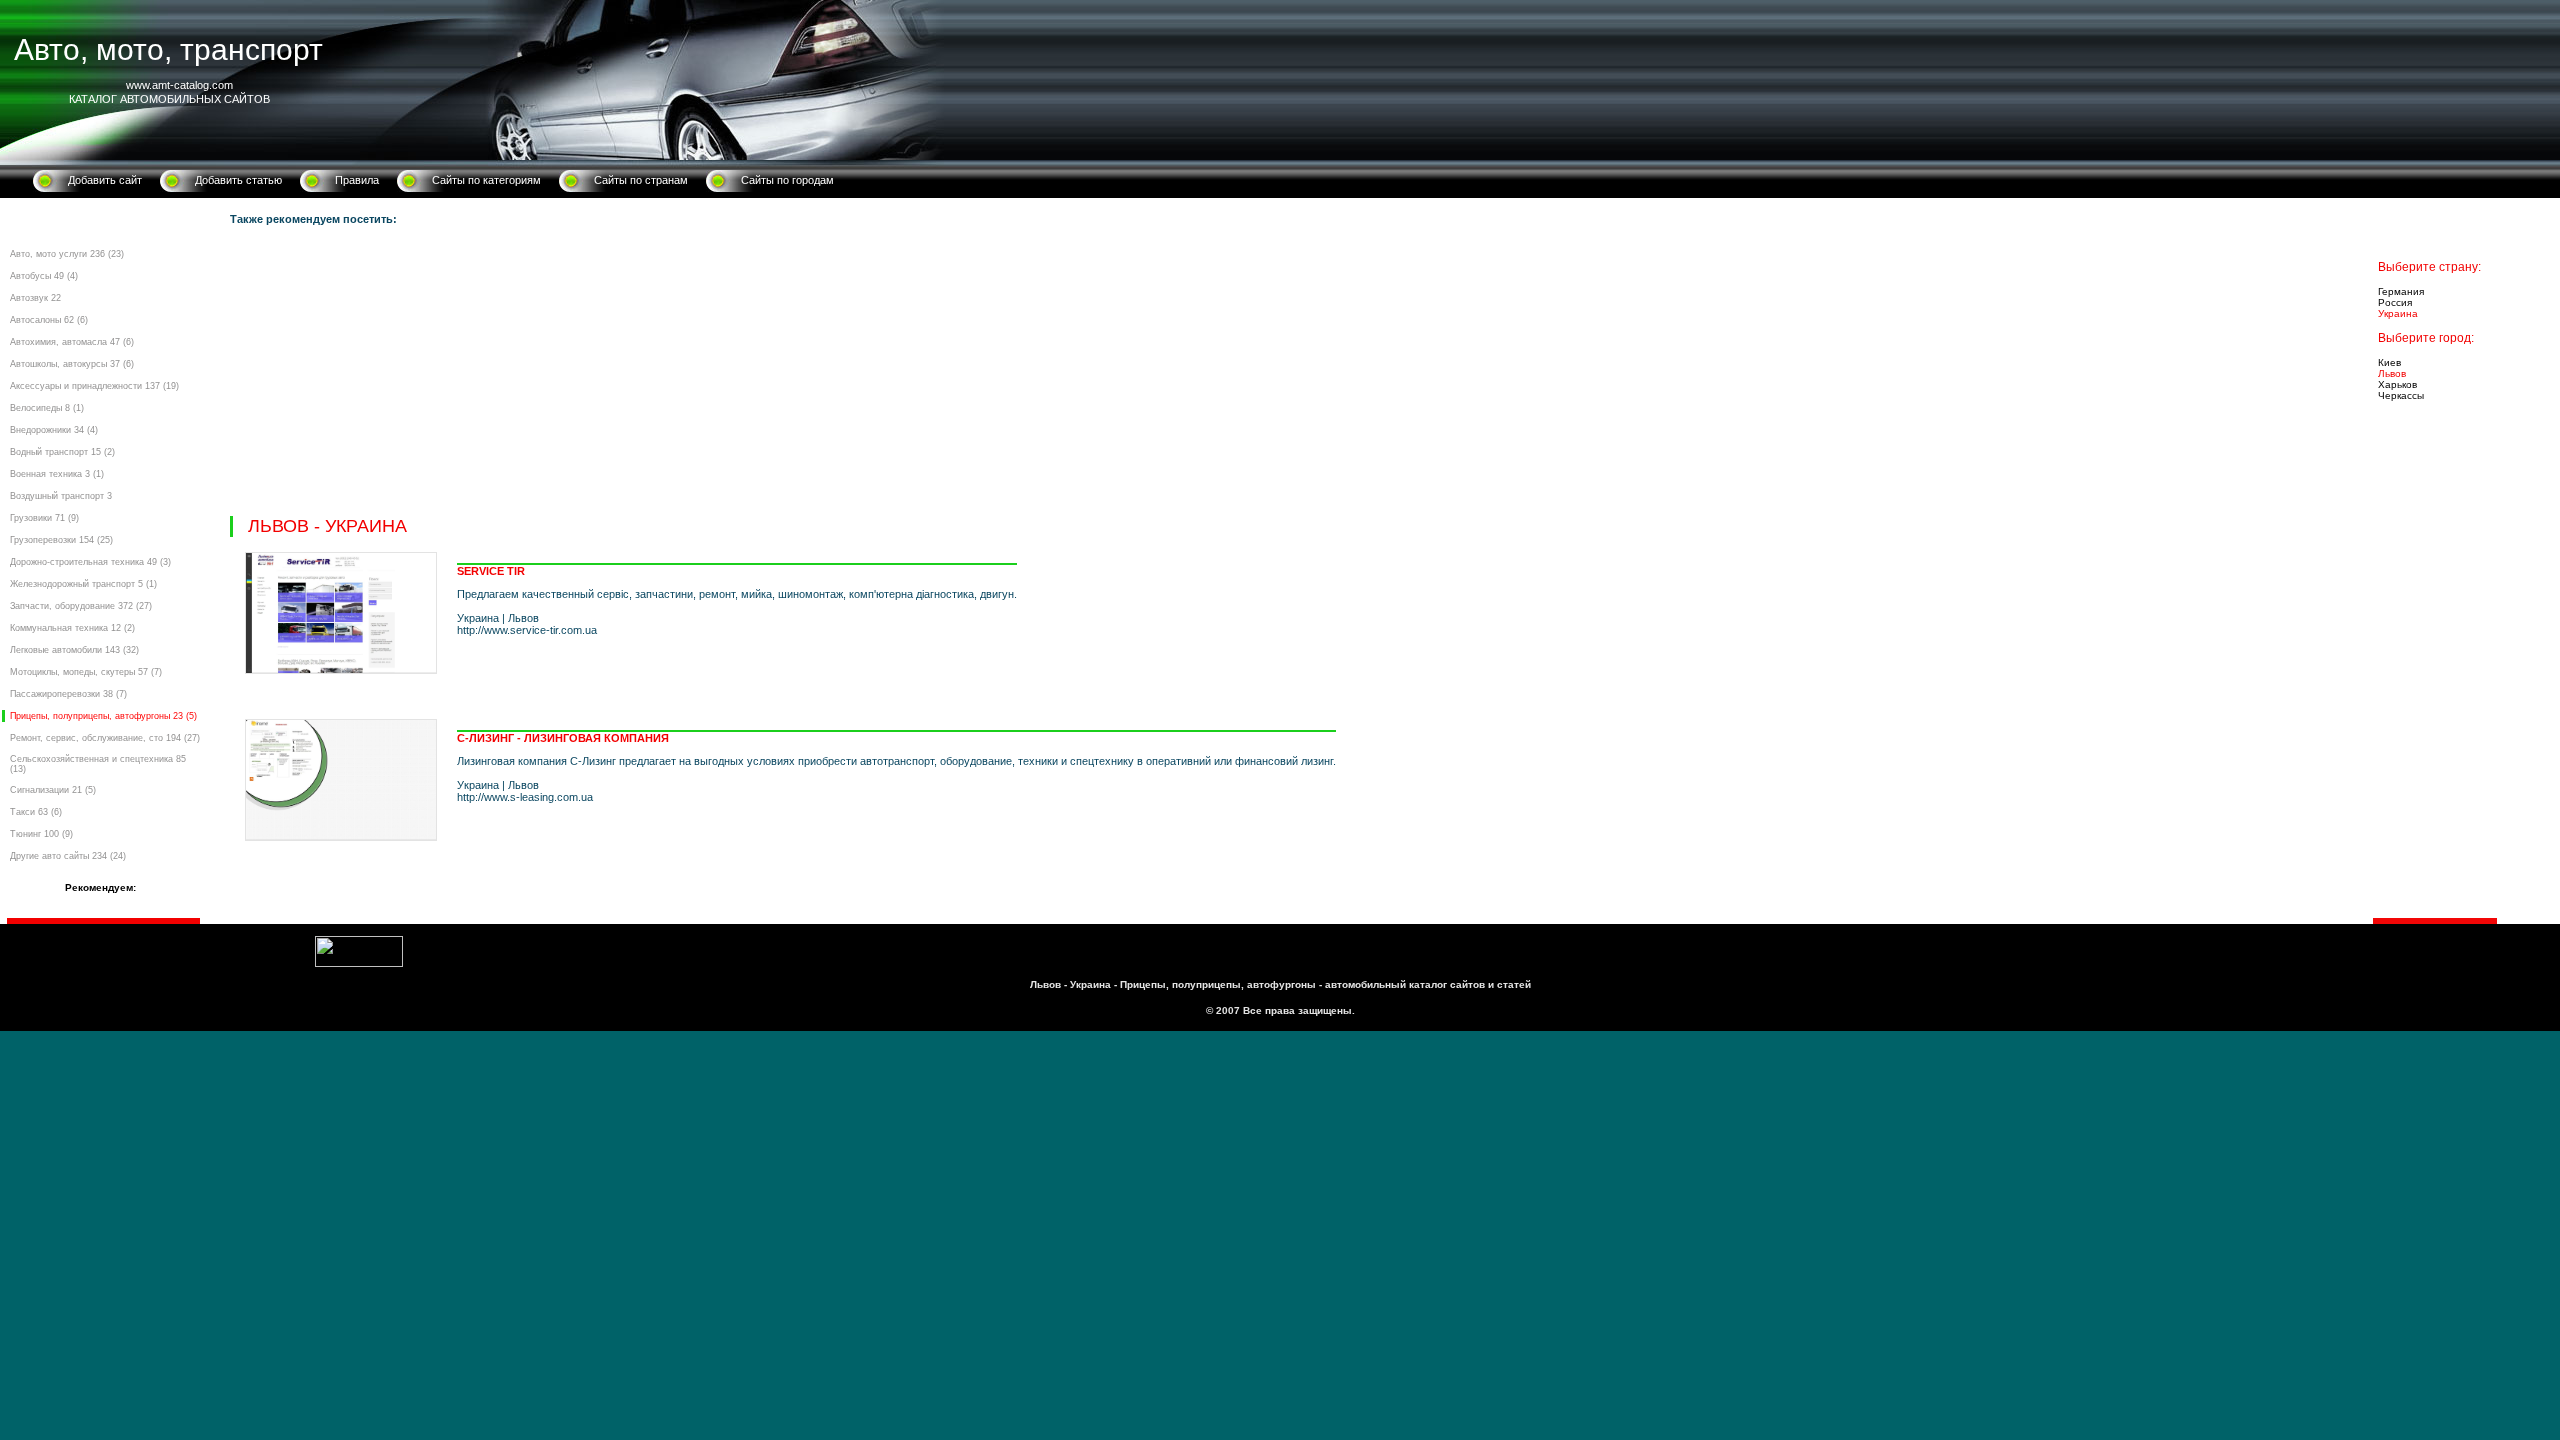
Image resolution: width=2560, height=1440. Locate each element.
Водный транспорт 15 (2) (62, 452)
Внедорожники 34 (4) (54, 430)
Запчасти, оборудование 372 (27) (81, 606)
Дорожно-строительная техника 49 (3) (90, 562)
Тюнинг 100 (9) (41, 834)
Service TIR (491, 571)
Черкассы (2401, 395)
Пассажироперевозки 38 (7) (68, 694)
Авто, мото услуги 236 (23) (67, 254)
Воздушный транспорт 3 (61, 496)
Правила (357, 180)
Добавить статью (238, 180)
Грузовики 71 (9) (44, 518)
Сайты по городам (787, 180)
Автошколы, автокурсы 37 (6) (72, 364)
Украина (2398, 313)
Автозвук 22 (35, 298)
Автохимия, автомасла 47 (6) (72, 342)
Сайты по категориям (486, 180)
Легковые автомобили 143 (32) (74, 650)
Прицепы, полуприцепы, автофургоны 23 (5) (103, 716)
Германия (2401, 291)
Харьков (2397, 384)
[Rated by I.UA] (359, 963)
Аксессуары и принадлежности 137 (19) (94, 386)
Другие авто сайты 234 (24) (68, 856)
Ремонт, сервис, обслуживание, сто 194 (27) (105, 738)
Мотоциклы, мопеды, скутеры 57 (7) (86, 672)
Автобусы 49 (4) (44, 276)
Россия (2395, 302)
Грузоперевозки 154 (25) (61, 540)
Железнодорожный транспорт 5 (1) (83, 584)
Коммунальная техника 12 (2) (72, 628)
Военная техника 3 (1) (57, 474)
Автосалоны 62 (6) (49, 320)
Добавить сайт (105, 180)
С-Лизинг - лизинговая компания (563, 738)
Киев (2389, 362)
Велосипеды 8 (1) (47, 408)
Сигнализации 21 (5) (53, 790)
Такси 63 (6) (36, 812)
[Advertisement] (830, 376)
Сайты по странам (641, 180)
